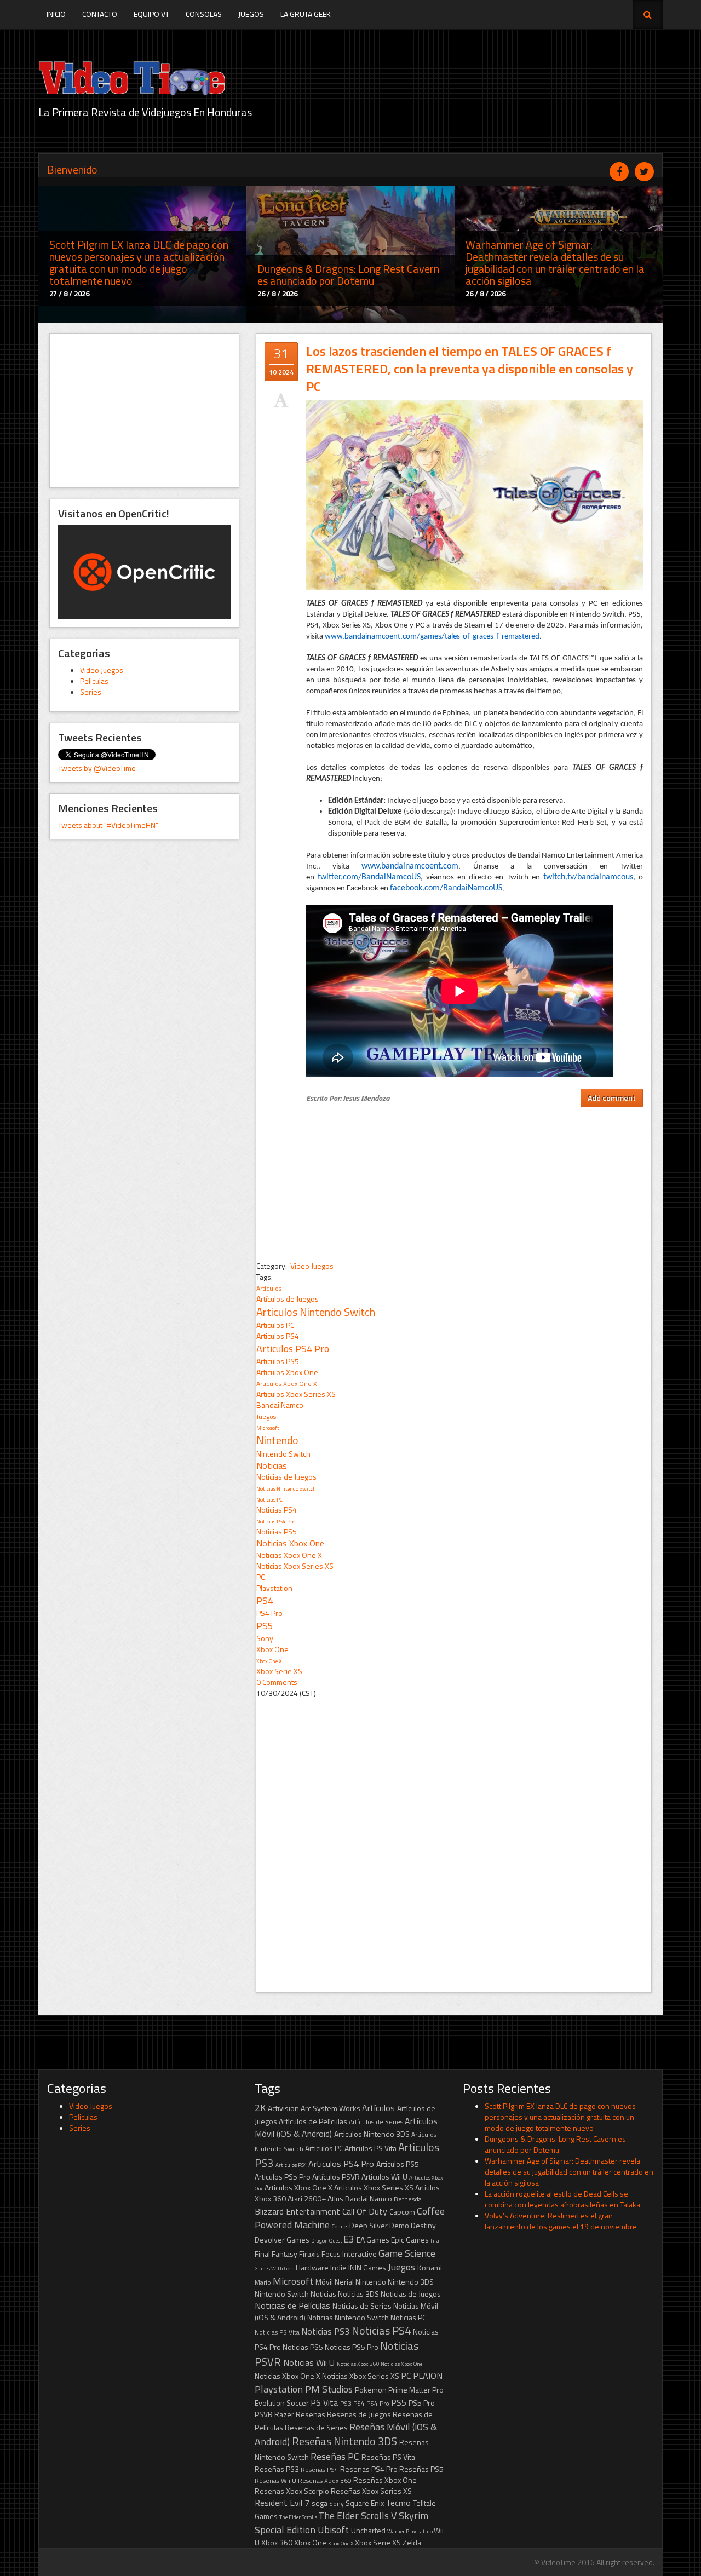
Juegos (251, 14)
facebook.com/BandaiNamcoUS (446, 888)
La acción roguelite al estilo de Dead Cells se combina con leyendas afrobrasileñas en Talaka (562, 2199)
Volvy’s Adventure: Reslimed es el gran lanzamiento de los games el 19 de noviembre (561, 2221)
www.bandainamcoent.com (410, 866)
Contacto (100, 14)
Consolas (204, 14)
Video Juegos (102, 670)
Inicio (56, 14)
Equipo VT (151, 14)
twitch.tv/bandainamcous (588, 877)
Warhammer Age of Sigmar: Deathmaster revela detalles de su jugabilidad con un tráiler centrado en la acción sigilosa (569, 2172)
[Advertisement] (144, 411)
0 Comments (277, 1682)
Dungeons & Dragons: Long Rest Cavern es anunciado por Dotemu (555, 2144)
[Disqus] (454, 1844)
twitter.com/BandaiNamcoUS (369, 877)
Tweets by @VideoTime (97, 768)
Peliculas (94, 681)
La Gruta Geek (306, 14)
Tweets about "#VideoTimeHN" (108, 825)
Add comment (612, 1098)
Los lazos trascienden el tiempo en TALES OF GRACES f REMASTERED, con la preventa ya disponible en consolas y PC (470, 369)
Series (91, 692)
